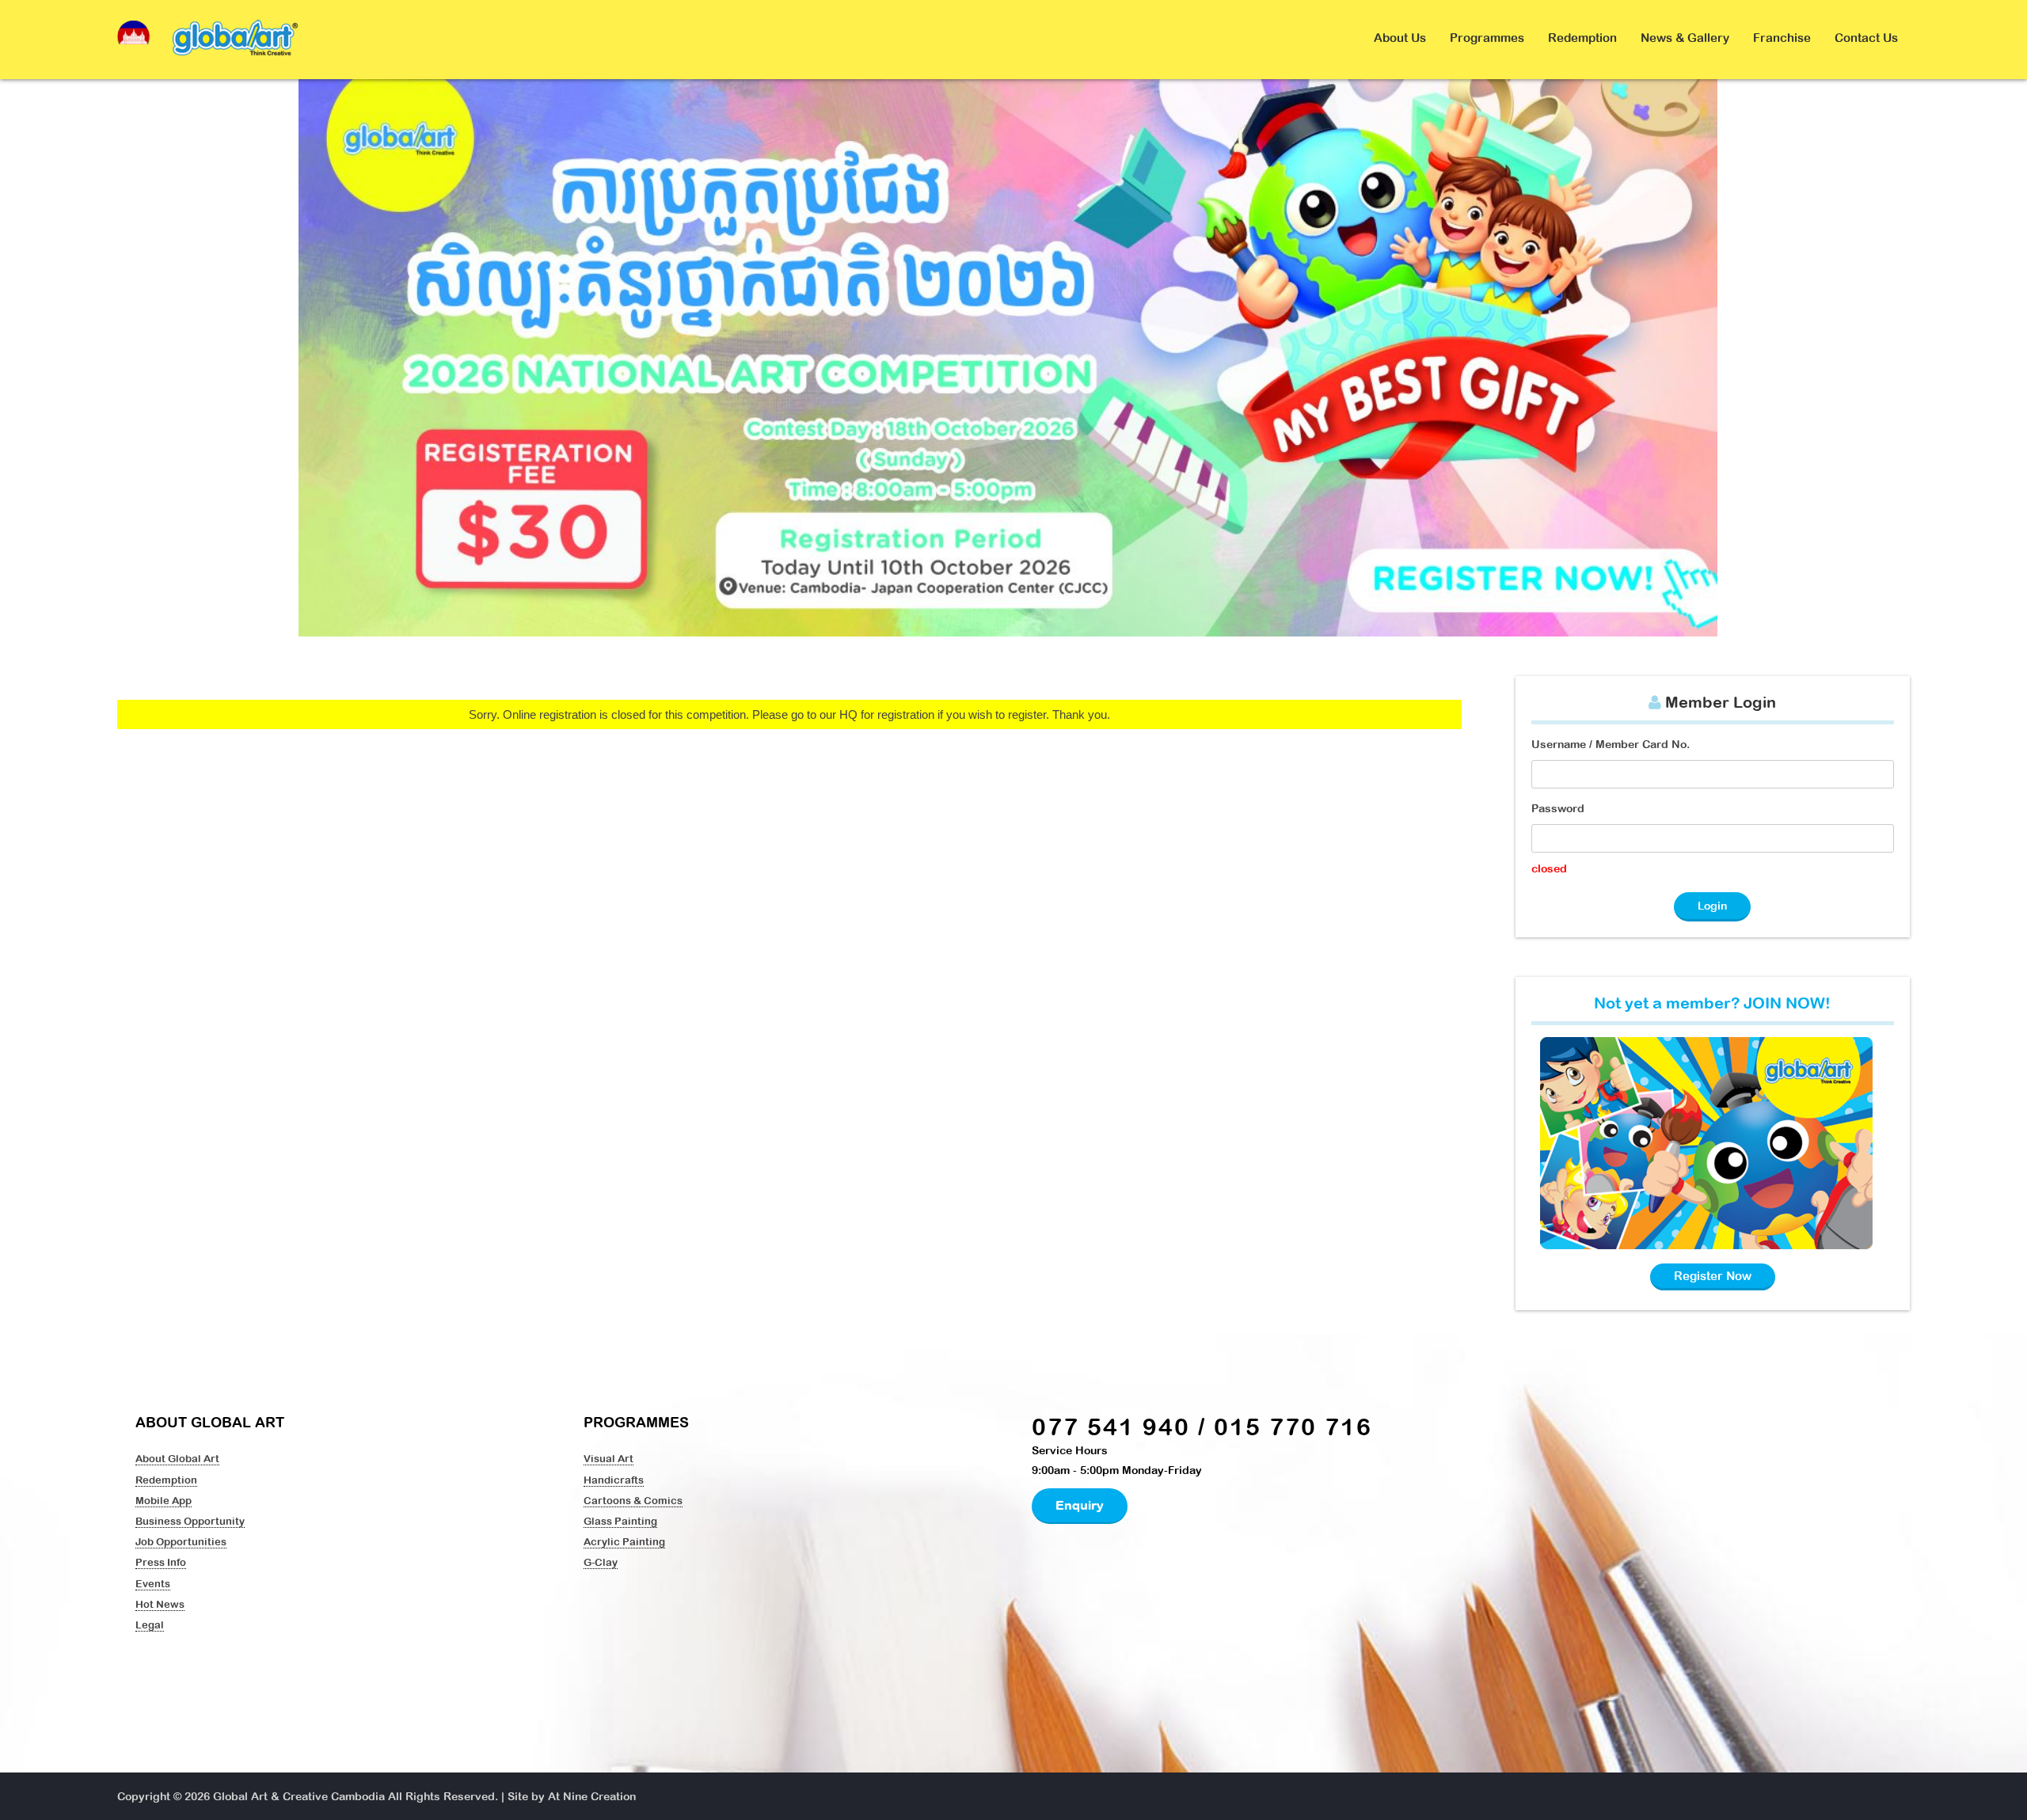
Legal (150, 1624)
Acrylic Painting (624, 1541)
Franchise (1782, 38)
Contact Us (1866, 38)
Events (153, 1583)
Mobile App (164, 1500)
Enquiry (1080, 1505)
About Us (1400, 38)
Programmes (1487, 38)
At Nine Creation (592, 1796)
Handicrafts (614, 1480)
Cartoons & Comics (633, 1500)
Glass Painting (620, 1521)
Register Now (1713, 1276)
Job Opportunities (181, 1541)
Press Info (161, 1562)
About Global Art (177, 1458)
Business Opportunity (190, 1521)
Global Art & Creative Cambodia (299, 1796)
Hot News (160, 1604)
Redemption (1582, 38)
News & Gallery (1685, 38)
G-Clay (601, 1562)
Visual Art (608, 1458)
